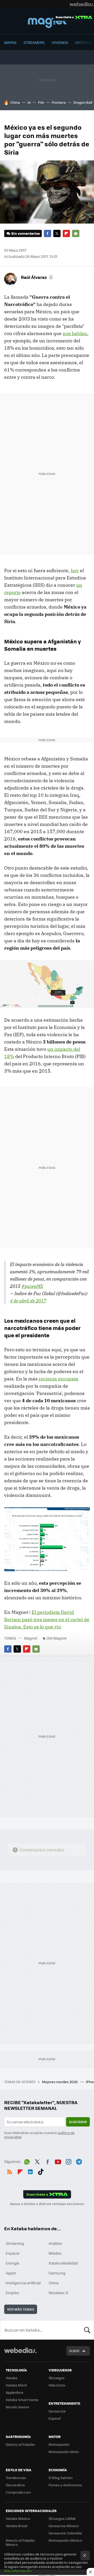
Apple (11, 2273)
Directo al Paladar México (20, 2542)
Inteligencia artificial (23, 2283)
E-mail (76, 233)
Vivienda (60, 42)
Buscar (87, 2330)
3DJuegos (57, 2378)
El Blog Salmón (61, 2478)
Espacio (13, 2253)
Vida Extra (57, 2385)
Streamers (34, 42)
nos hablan (75, 333)
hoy (75, 570)
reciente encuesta (58, 1379)
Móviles (55, 2253)
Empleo (12, 2293)
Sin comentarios (25, 233)
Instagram (68, 2161)
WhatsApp (27, 2161)
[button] (37, 277)
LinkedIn (30, 2171)
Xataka (11, 2378)
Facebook (48, 233)
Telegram (79, 2161)
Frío (41, 102)
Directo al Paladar (20, 2444)
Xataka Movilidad (63, 2263)
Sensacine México (64, 2526)
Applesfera (14, 2392)
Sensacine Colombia (65, 2533)
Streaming (15, 2243)
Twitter (57, 233)
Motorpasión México (65, 2540)
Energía (12, 2263)
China (15, 102)
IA (29, 102)
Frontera (59, 102)
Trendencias (16, 2478)
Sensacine (57, 2411)
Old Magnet (57, 1638)
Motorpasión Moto (64, 2452)
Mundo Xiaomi (17, 2407)
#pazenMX (32, 1286)
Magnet (47, 22)
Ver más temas (21, 2309)
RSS (10, 2171)
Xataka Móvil (16, 2385)
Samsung (57, 2273)
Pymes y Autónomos (65, 2485)
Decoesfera (15, 2485)
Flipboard (66, 233)
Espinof (55, 2418)
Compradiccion (18, 2492)
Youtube (58, 2161)
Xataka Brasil (16, 2526)
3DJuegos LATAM (62, 2518)
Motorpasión (59, 2444)
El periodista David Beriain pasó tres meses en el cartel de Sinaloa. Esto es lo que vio (47, 1619)
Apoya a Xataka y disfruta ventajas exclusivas (47, 2204)
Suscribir (78, 2122)
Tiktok (41, 2171)
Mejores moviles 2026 (60, 2082)
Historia (83, 42)
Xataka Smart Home (22, 2400)
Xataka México (18, 2518)
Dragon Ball (83, 102)
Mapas (10, 42)
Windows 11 (58, 2293)
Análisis (55, 2243)
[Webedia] (82, 4)
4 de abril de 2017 (28, 1301)
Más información (18, 2571)
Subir (74, 2351)
